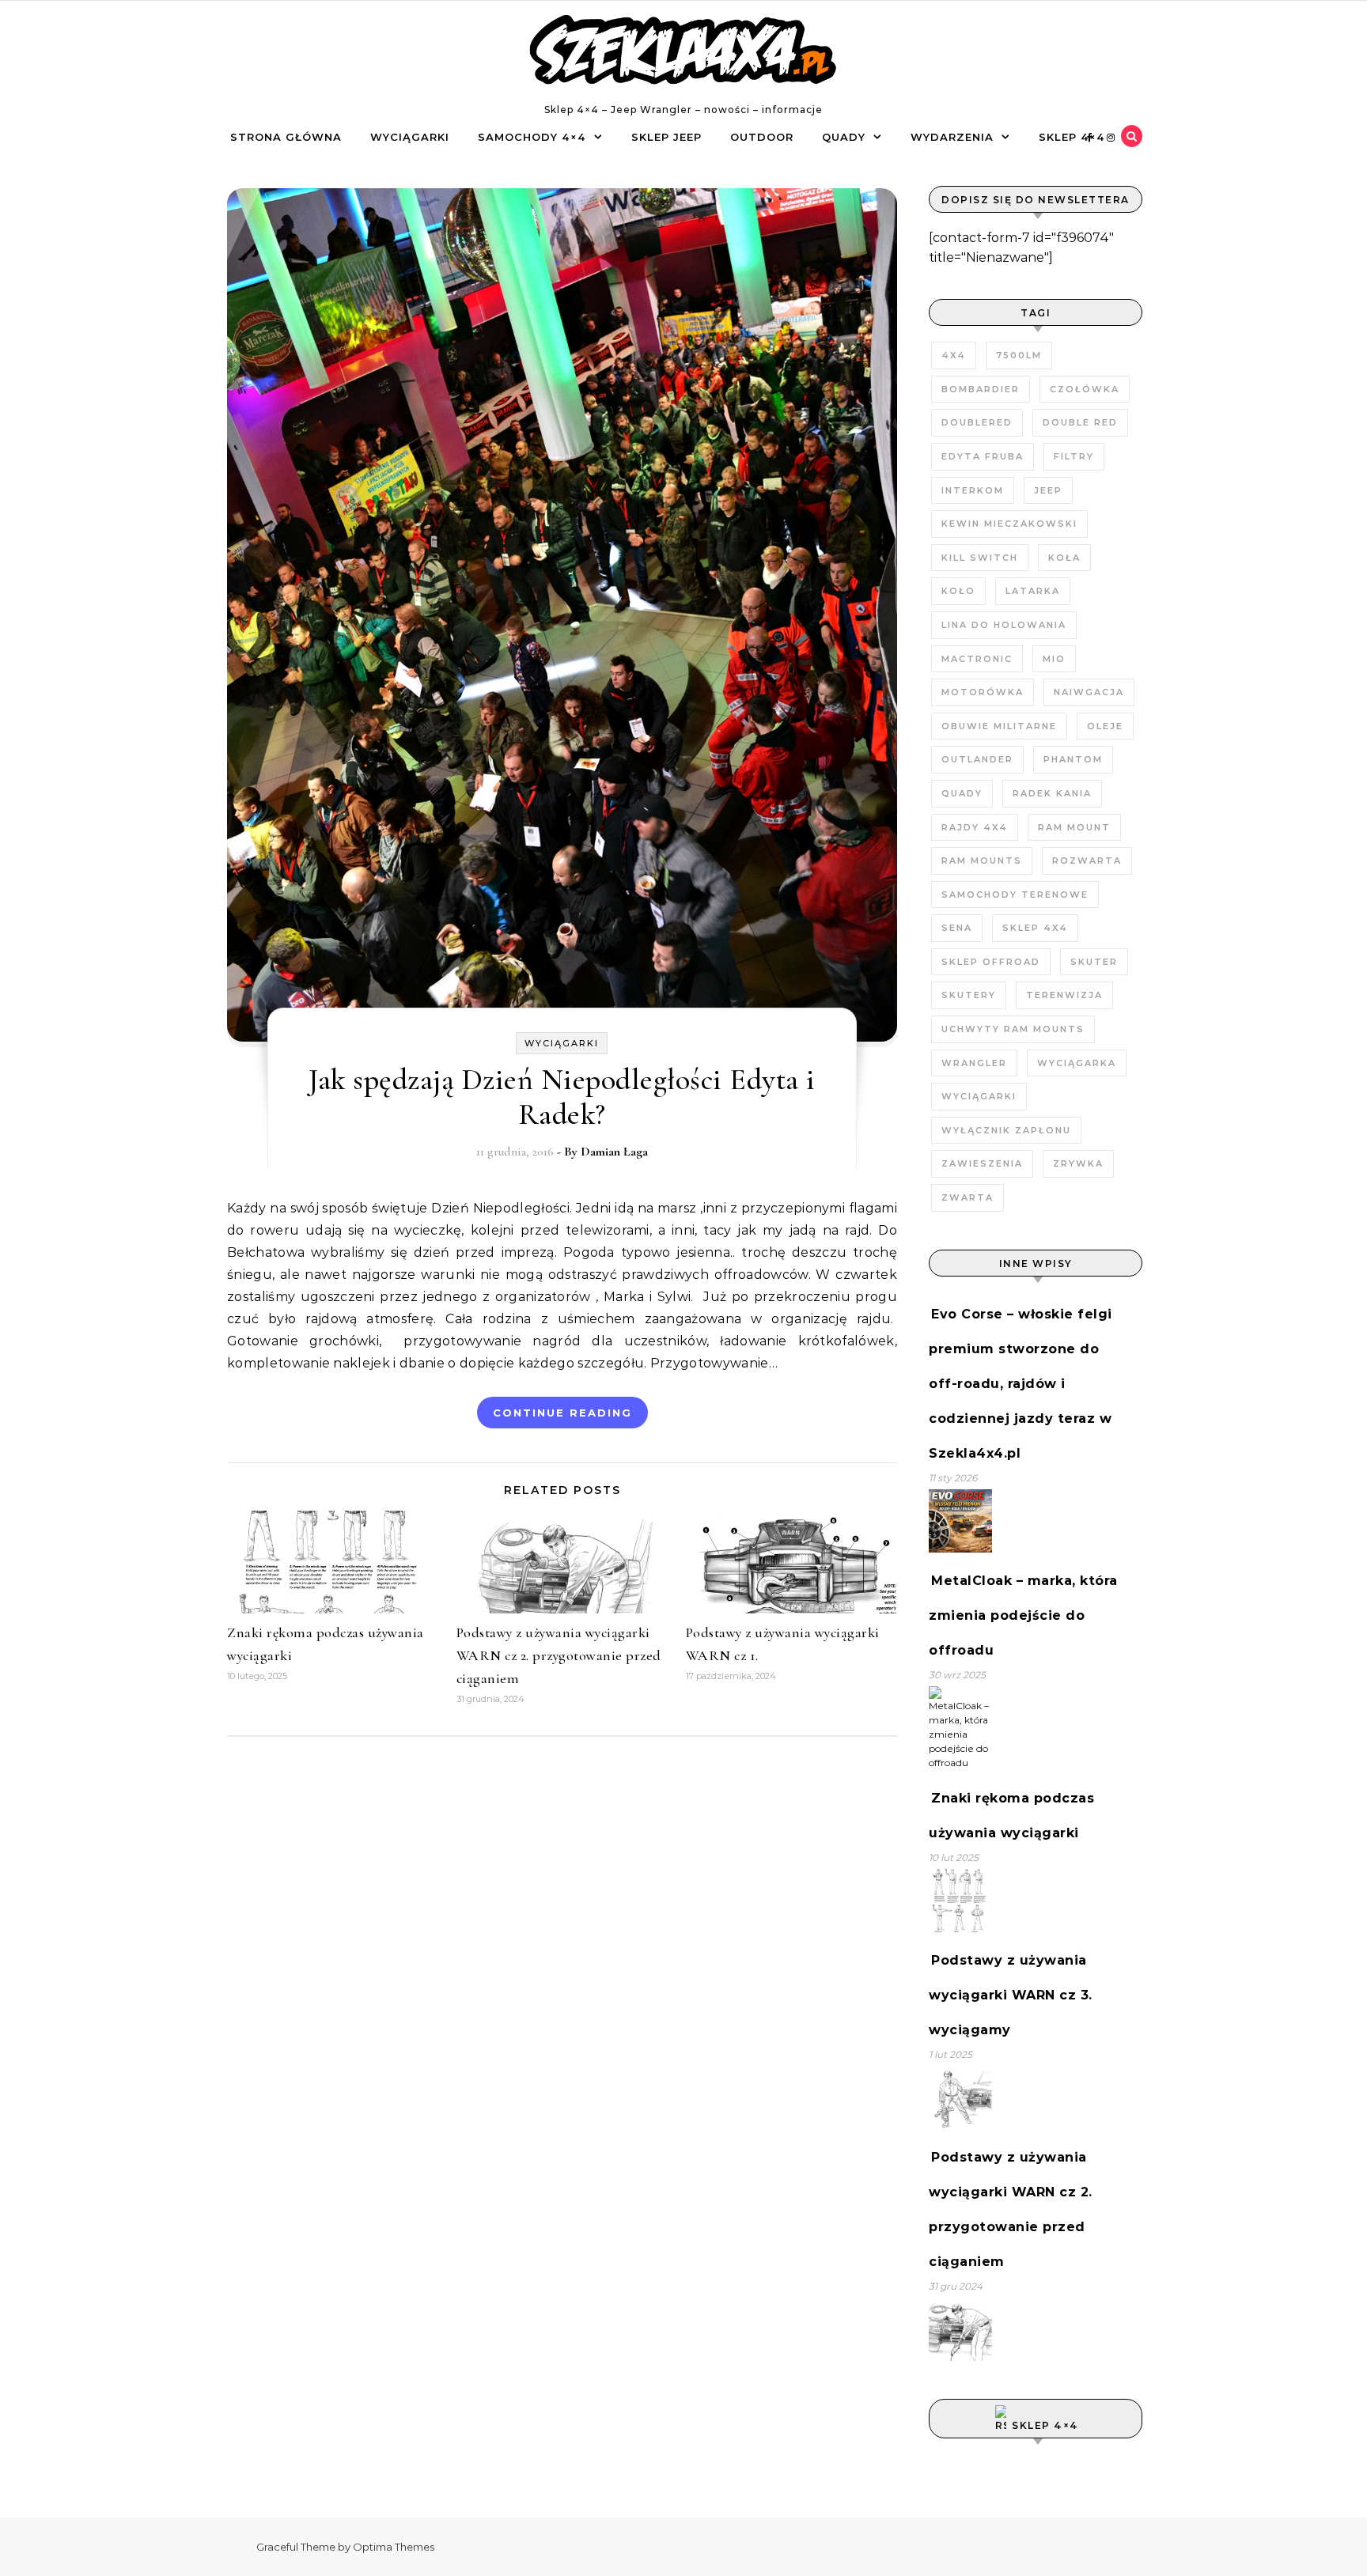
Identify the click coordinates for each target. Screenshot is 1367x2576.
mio (1054, 659)
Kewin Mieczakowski (1009, 524)
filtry (1074, 456)
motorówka (983, 692)
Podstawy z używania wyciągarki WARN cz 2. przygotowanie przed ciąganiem (559, 1655)
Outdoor (762, 137)
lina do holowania (1004, 625)
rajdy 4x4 (975, 827)
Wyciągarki (410, 137)
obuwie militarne (999, 726)
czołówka (1085, 389)
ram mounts (982, 861)
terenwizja (1064, 995)
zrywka (1078, 1163)
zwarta (968, 1197)
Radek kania (1052, 793)
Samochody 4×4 (532, 137)
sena (957, 928)
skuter (1094, 962)
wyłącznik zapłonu (1006, 1130)
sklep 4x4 (1035, 928)
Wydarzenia (952, 137)
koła (1064, 558)
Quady (844, 137)
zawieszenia (982, 1163)
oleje (1105, 726)
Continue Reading (562, 1413)
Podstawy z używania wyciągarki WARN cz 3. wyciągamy (1011, 1995)
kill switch (980, 558)
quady (962, 793)
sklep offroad (991, 962)
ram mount (1074, 827)
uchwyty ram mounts (1013, 1029)
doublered (977, 422)
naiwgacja (1089, 692)
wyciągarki (979, 1096)
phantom (1073, 759)
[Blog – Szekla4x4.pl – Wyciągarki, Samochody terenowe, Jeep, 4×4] (683, 53)
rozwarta (1087, 861)
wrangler (974, 1063)
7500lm (1019, 355)
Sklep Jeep (666, 137)
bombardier (981, 389)
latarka (1033, 591)
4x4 (954, 355)
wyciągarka (1077, 1063)
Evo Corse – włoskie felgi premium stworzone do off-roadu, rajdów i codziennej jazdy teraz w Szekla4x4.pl (1021, 1384)
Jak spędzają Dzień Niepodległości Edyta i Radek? (562, 1097)
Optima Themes (394, 2547)
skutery (969, 995)
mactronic (977, 659)
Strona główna (286, 137)
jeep (1048, 490)
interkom (973, 490)
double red (1080, 422)
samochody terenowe (1015, 895)
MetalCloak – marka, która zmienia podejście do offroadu (1023, 1615)
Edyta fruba (983, 456)
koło (958, 591)
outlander (977, 759)
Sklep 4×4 (1072, 137)
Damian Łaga (614, 1152)
